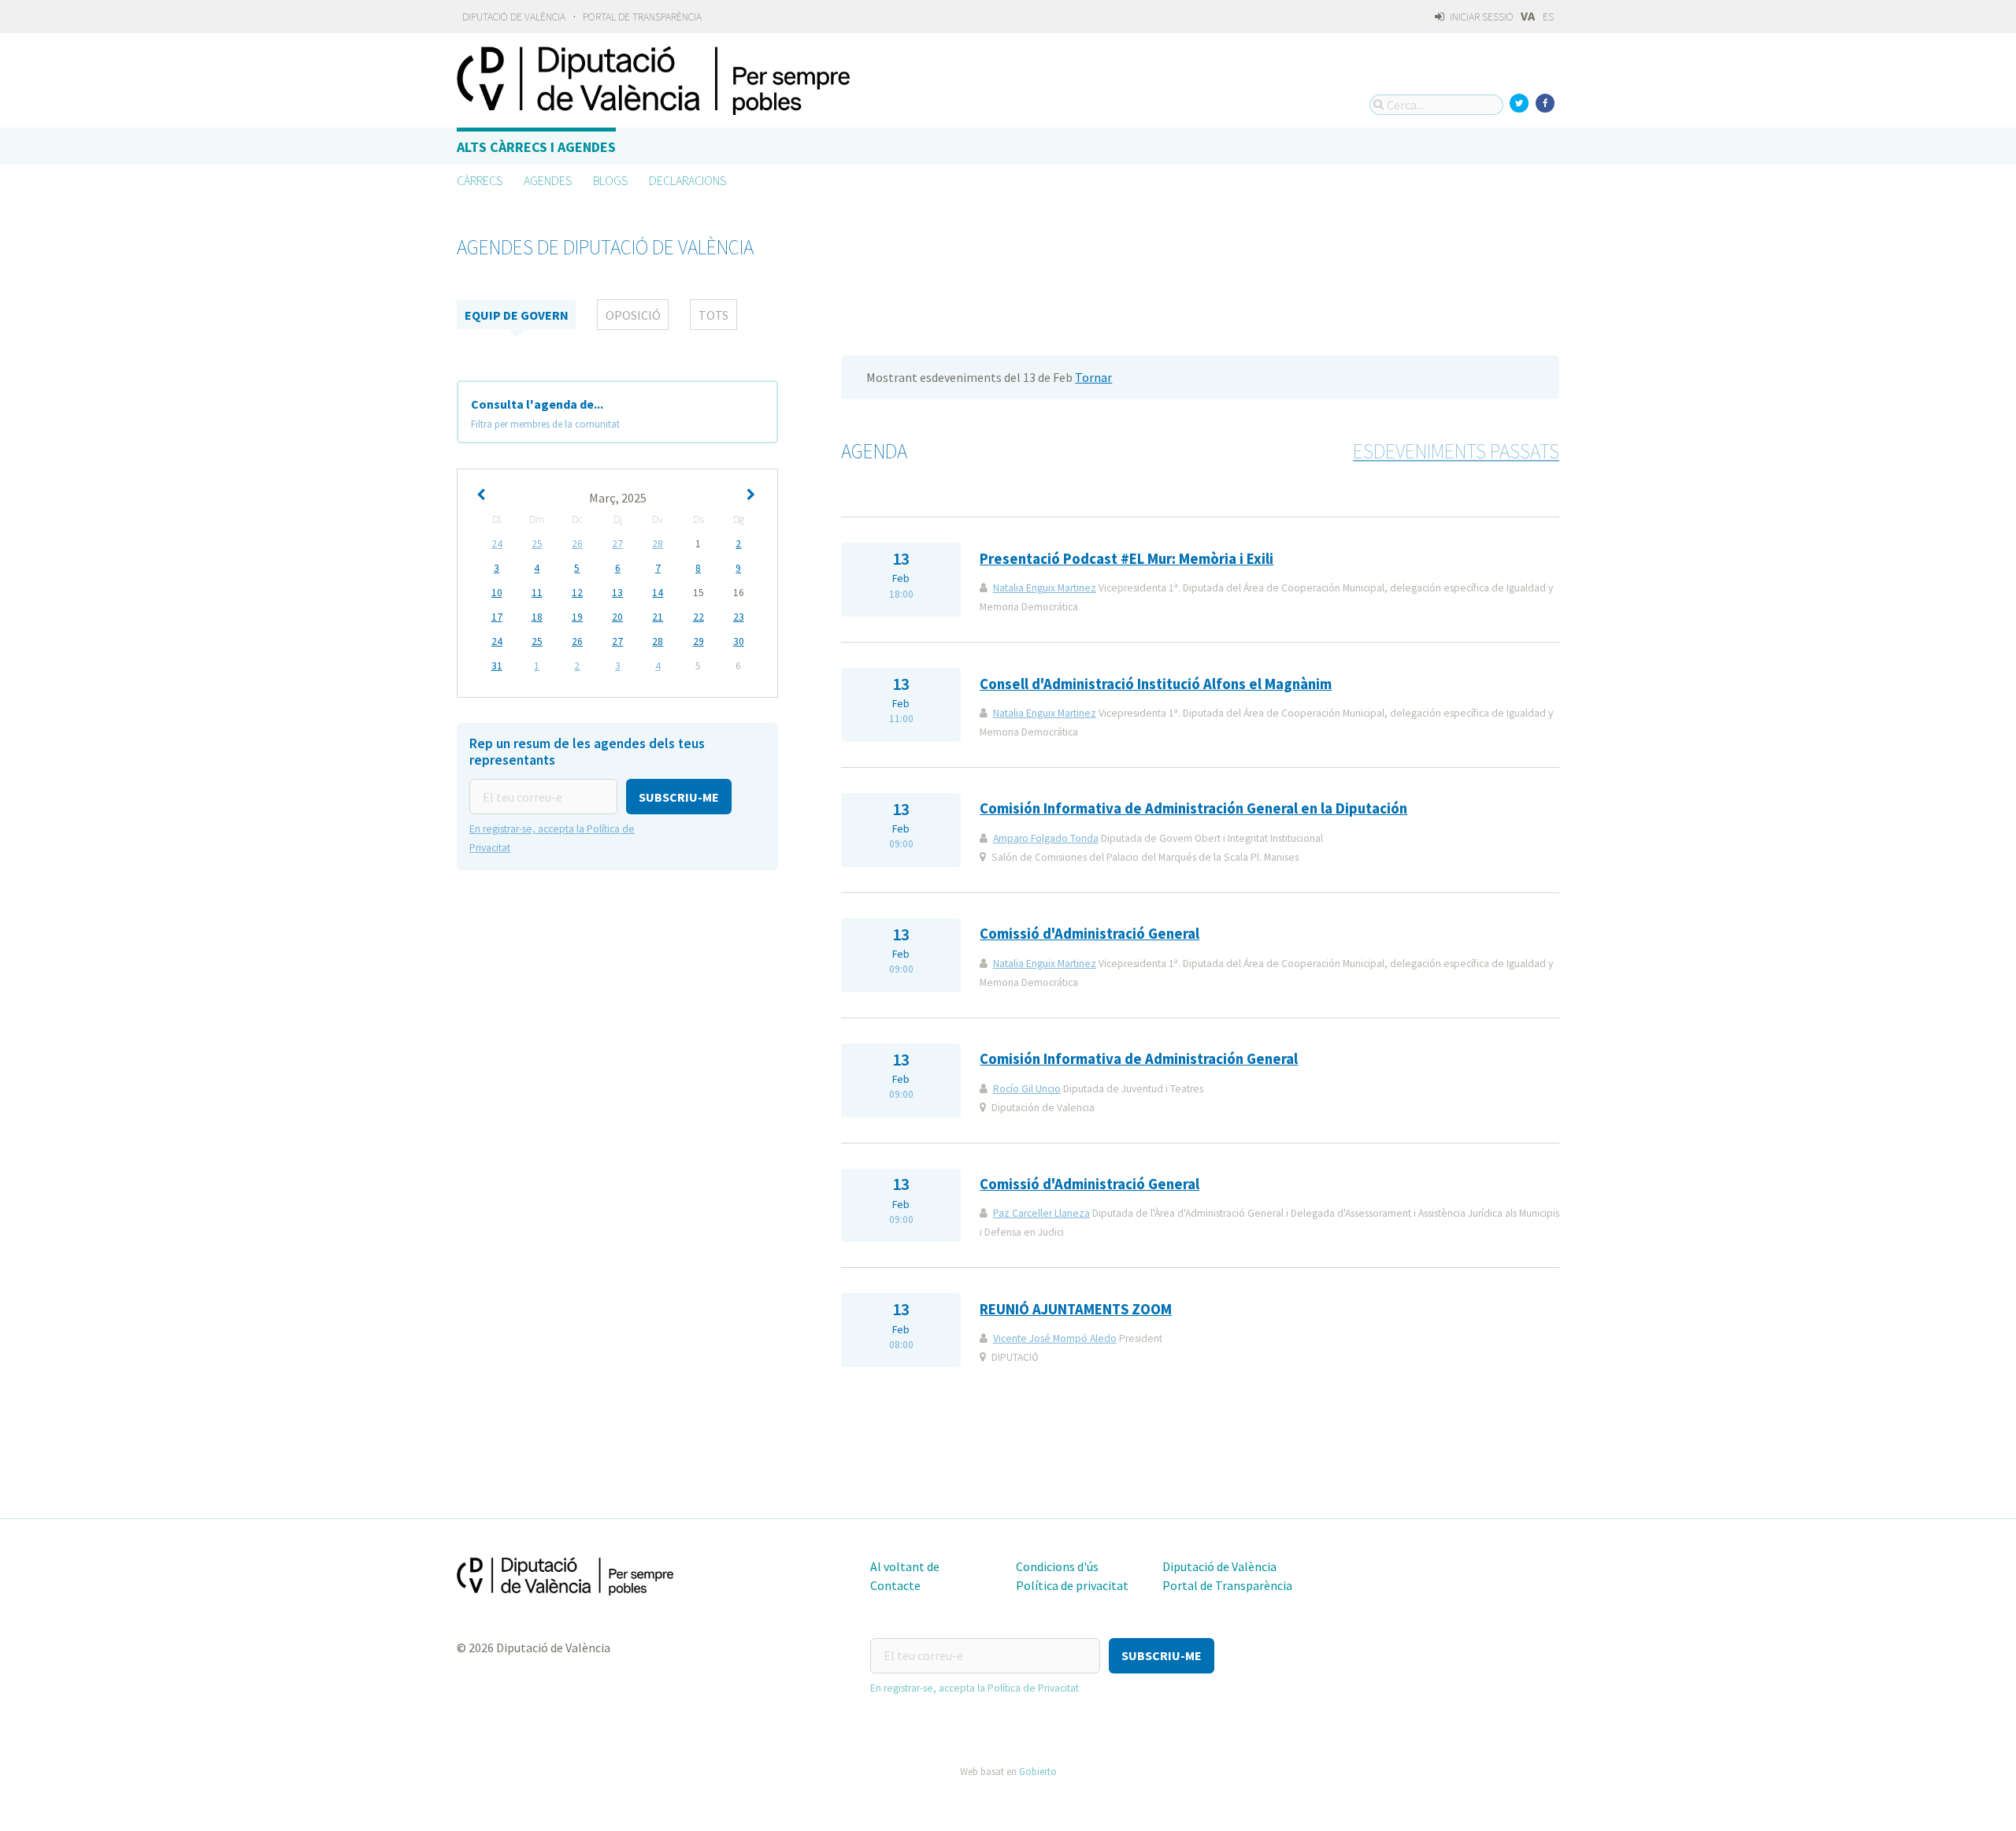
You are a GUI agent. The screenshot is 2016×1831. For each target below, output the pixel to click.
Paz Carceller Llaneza (1041, 1213)
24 (497, 544)
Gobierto (1038, 1771)
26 (577, 544)
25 (537, 544)
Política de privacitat (1072, 1585)
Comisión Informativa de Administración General (1139, 1059)
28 (658, 544)
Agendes (548, 180)
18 (537, 617)
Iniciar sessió (1480, 17)
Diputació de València (514, 17)
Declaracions (687, 180)
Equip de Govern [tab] (517, 315)
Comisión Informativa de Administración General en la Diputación (1193, 808)
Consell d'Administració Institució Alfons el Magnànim (1156, 684)
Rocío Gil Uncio (1027, 1089)
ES (1548, 17)
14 (658, 593)
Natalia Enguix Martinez (1045, 588)
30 (739, 641)
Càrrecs (480, 180)
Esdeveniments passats (1456, 451)
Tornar (1093, 377)
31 (497, 666)
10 (497, 593)
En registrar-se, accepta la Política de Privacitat (975, 1688)
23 (739, 617)
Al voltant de (905, 1566)
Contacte (895, 1585)
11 (537, 593)
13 (617, 593)
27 (617, 544)
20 (617, 617)
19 (577, 617)
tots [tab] (713, 315)
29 (699, 641)
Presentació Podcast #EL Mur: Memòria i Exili (1127, 559)
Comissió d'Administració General (1090, 934)
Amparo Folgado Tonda (1046, 838)
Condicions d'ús (1057, 1566)
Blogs (610, 180)
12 (577, 593)
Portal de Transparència (642, 17)
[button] (679, 797)
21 (658, 617)
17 (497, 617)
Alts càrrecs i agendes (536, 147)
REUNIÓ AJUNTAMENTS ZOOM (1076, 1309)
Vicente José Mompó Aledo (1055, 1338)
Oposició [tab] (633, 315)
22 (699, 617)
